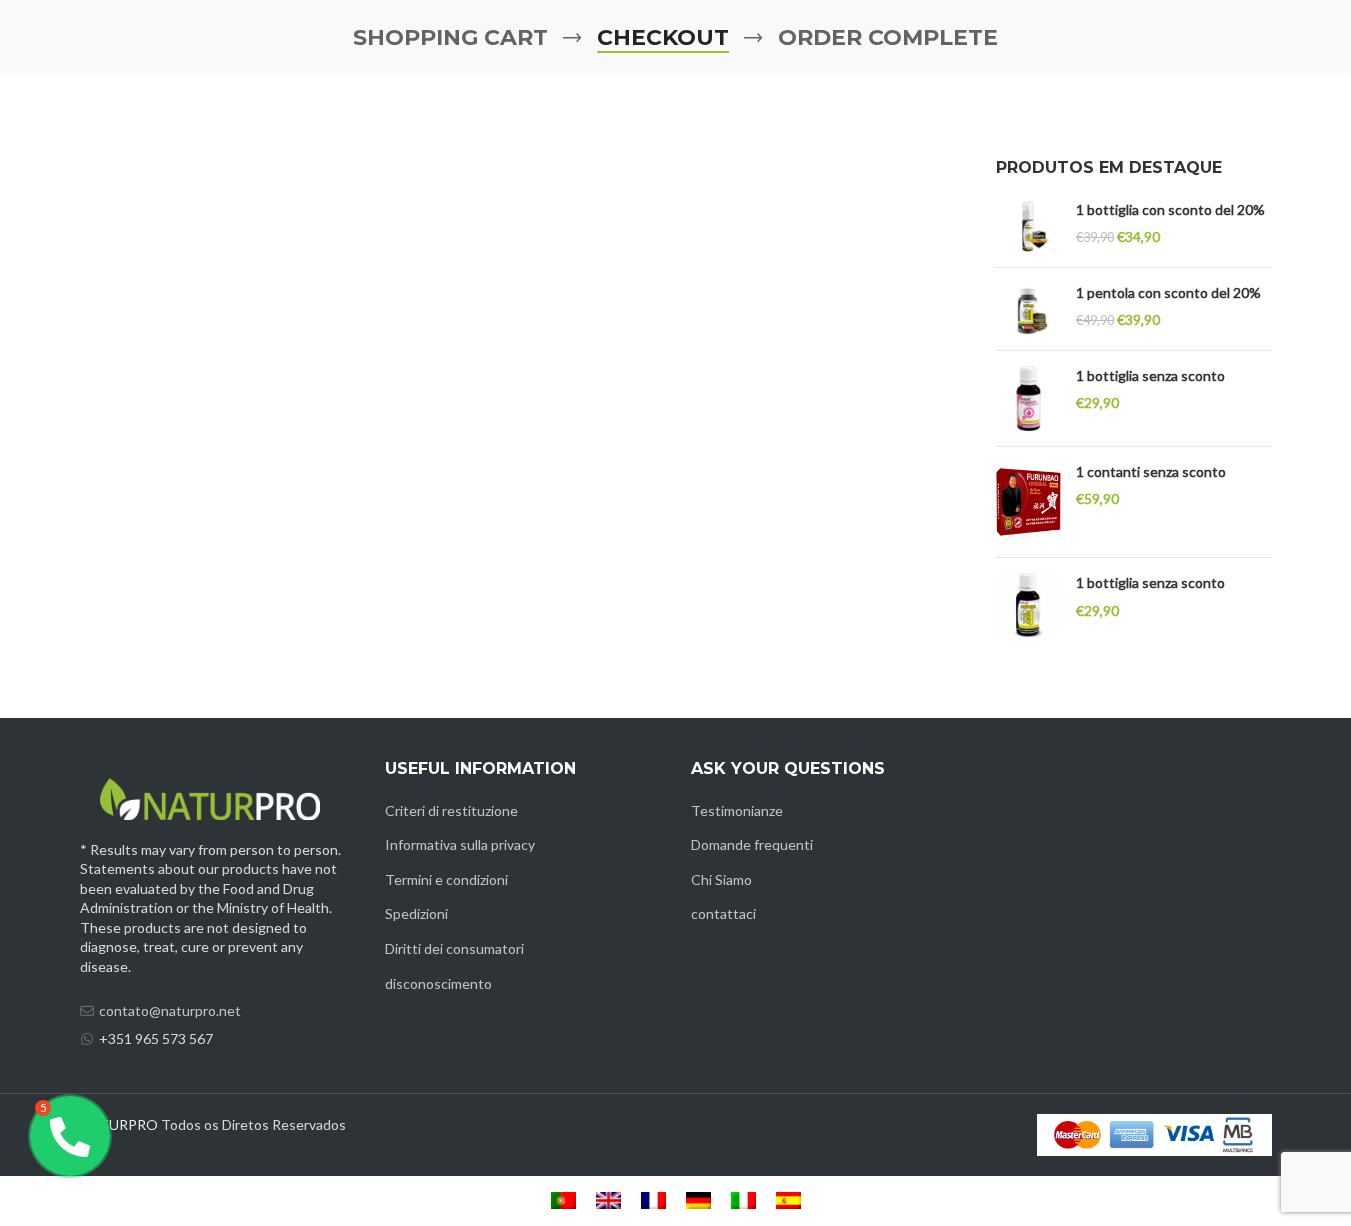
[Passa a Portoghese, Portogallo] (563, 1201)
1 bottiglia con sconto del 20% (1170, 209)
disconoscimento (438, 983)
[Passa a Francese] (653, 1201)
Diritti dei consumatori (454, 948)
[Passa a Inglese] (608, 1201)
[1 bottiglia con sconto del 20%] (1028, 226)
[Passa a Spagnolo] (788, 1201)
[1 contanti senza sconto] (1028, 502)
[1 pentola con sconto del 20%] (1028, 309)
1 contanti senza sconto (1151, 471)
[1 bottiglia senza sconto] (1028, 398)
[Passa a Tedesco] (698, 1201)
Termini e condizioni (446, 879)
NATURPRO (119, 1124)
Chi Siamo (721, 879)
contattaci (723, 913)
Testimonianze (737, 810)
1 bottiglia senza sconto (1150, 375)
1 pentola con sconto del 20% (1168, 292)
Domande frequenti (752, 844)
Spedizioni (416, 913)
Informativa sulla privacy (460, 844)
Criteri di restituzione (451, 810)
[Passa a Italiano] (743, 1201)
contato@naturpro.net (170, 1010)
